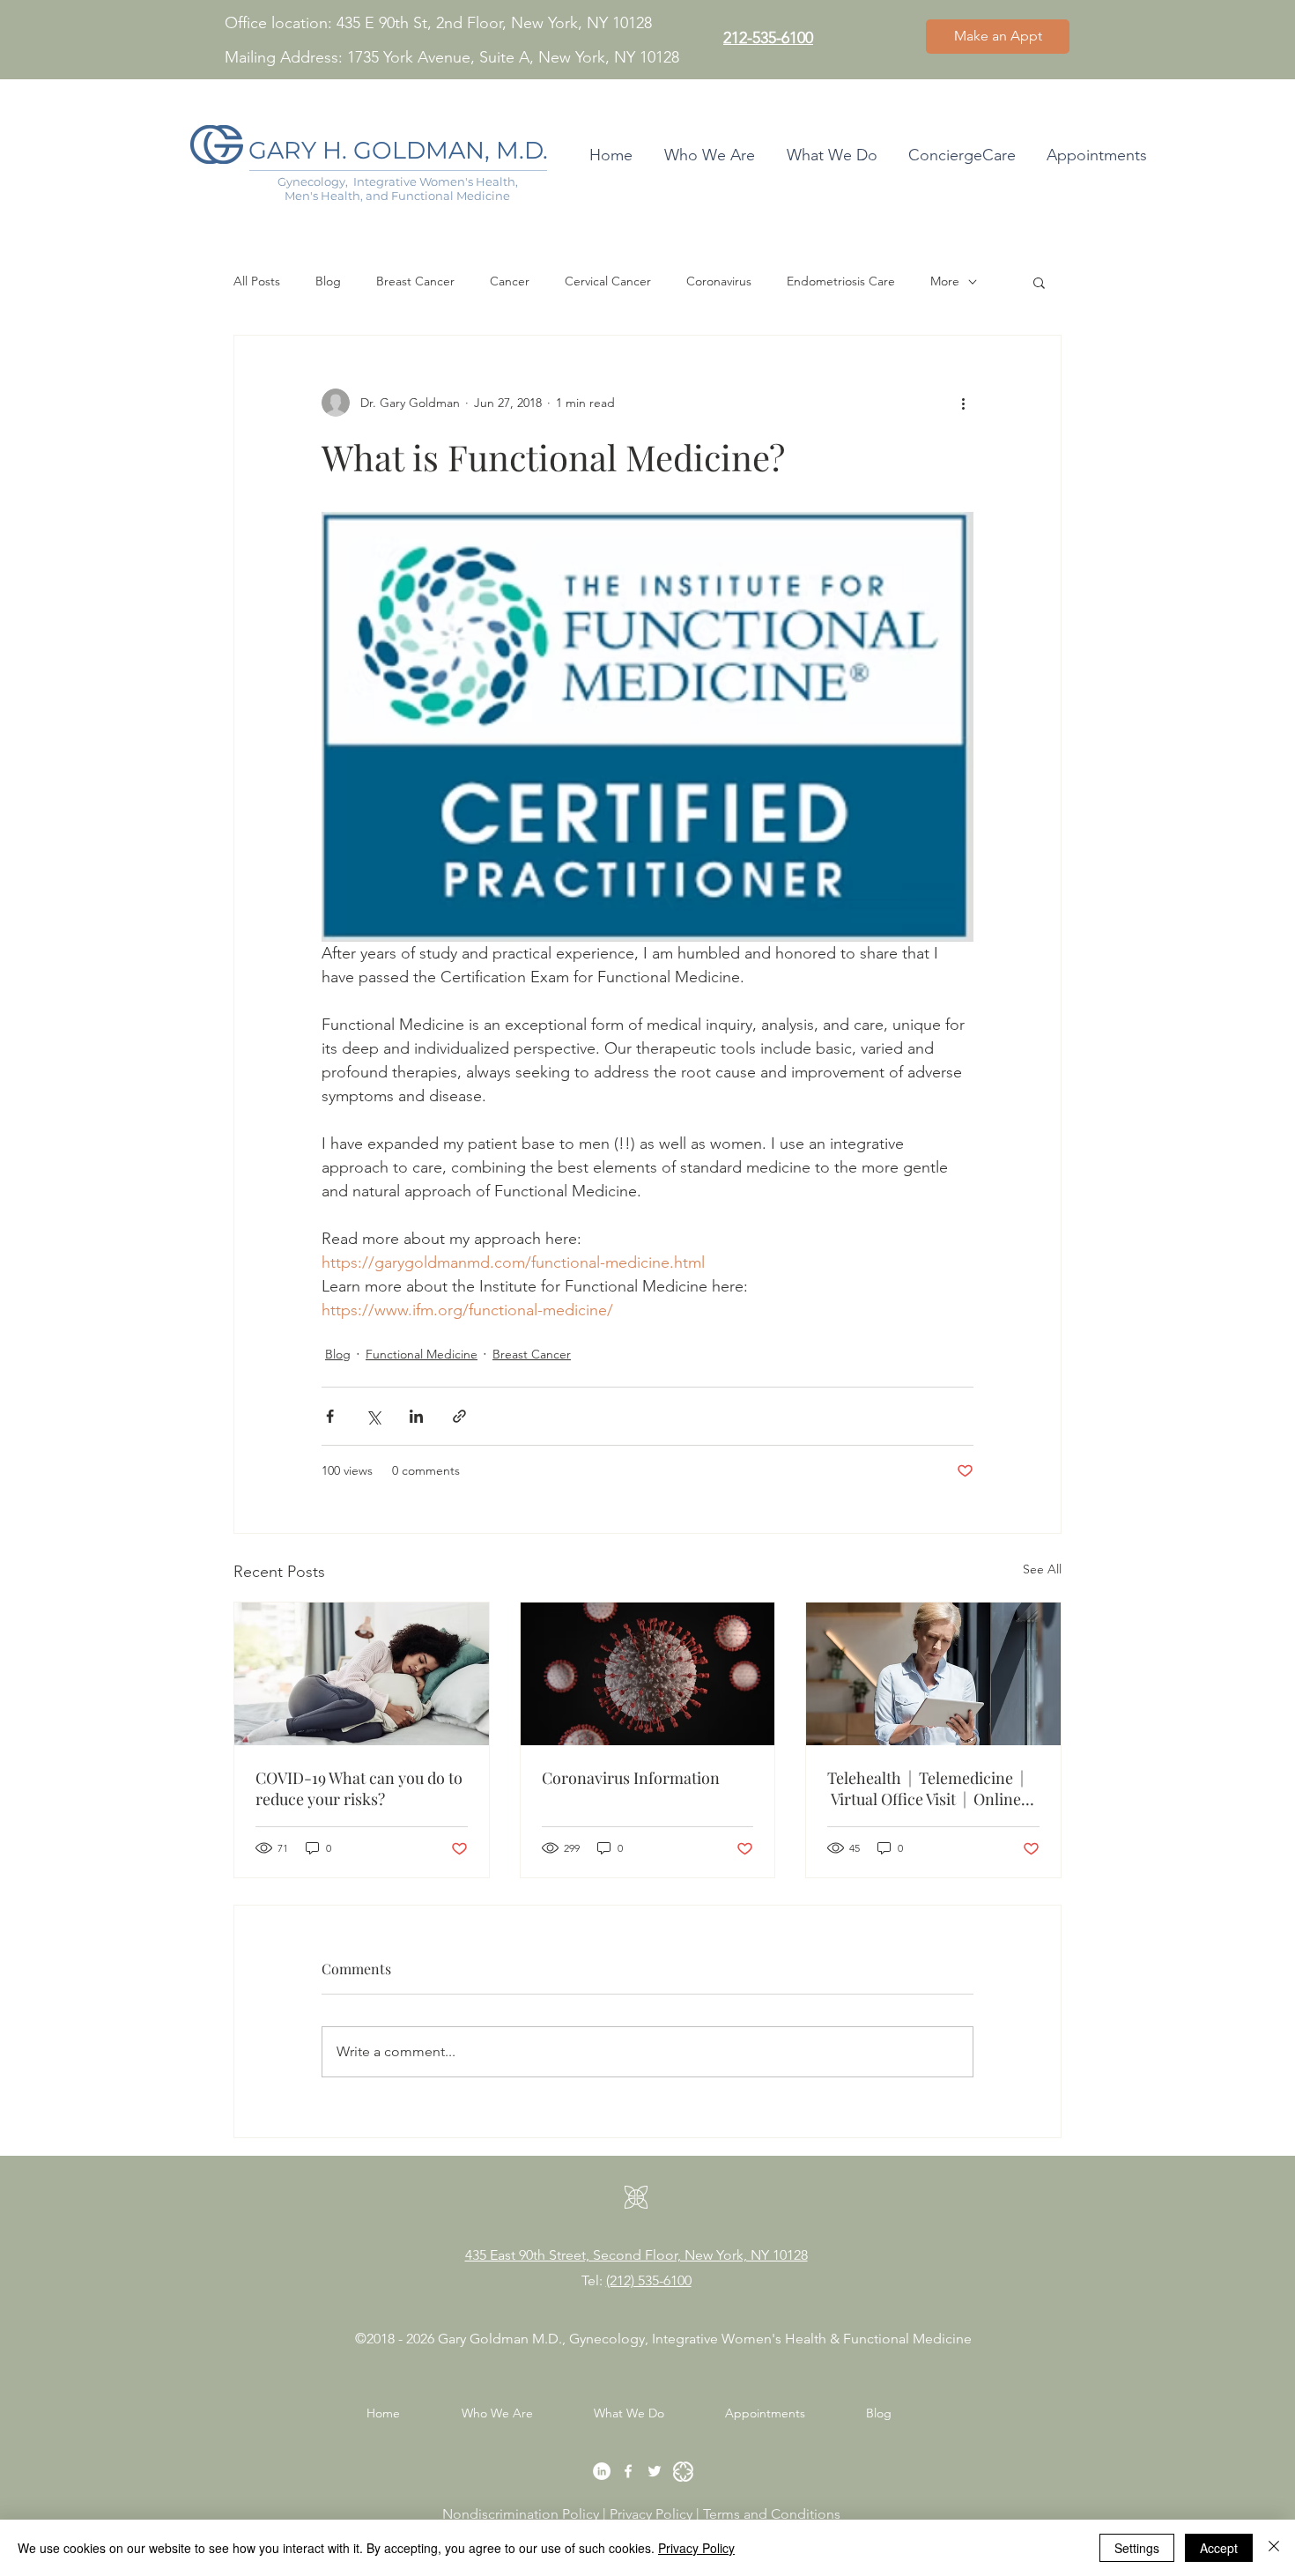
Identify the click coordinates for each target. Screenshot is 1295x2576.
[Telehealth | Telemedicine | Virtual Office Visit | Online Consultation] (933, 1674)
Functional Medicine (422, 1354)
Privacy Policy (653, 2514)
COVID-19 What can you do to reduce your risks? (359, 1788)
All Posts (257, 281)
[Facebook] (628, 2471)
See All (1042, 1569)
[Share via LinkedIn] (416, 1416)
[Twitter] (655, 2471)
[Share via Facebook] (330, 1416)
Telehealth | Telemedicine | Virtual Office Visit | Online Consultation (925, 1788)
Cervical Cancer (608, 281)
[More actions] (963, 403)
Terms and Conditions (773, 2514)
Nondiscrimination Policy (521, 2514)
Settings (1137, 2548)
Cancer (510, 281)
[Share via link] (459, 1416)
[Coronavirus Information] (648, 1674)
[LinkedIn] (602, 2471)
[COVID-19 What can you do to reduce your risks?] (362, 1674)
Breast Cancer (415, 281)
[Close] (1274, 2548)
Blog (328, 281)
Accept (1219, 2548)
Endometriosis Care (841, 281)
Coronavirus (719, 281)
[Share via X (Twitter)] (373, 1416)
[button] (1039, 282)
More (945, 281)
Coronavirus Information (631, 1778)
